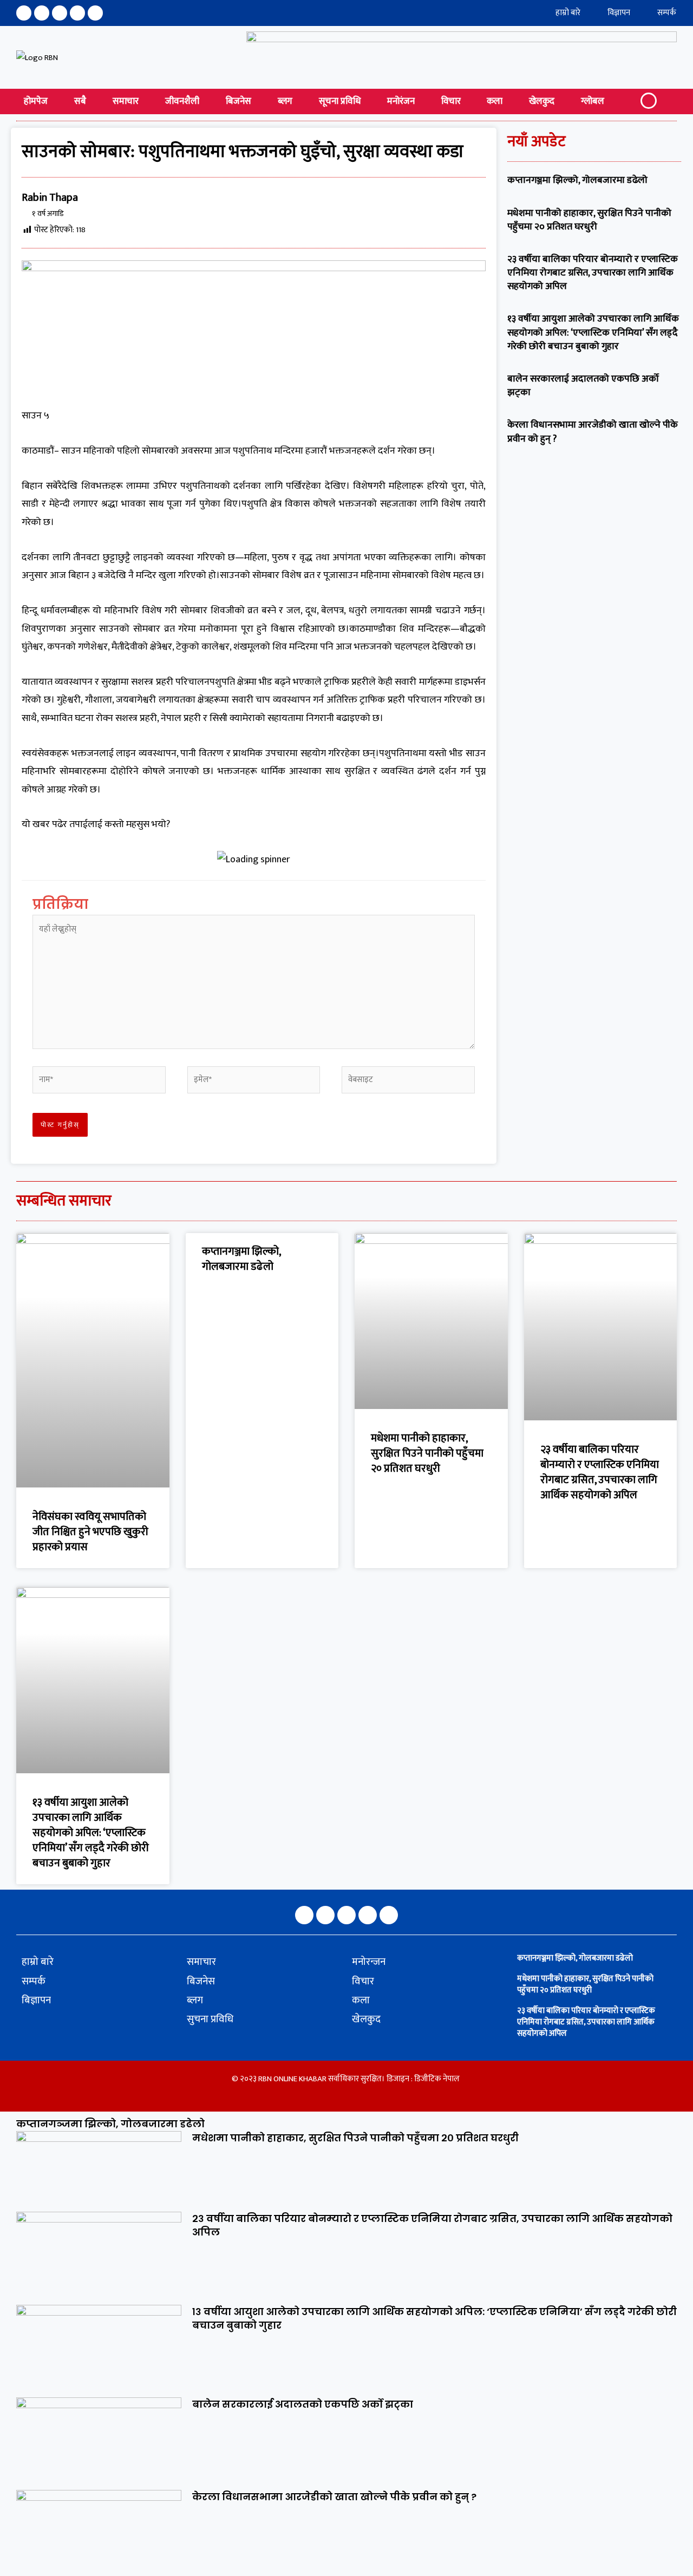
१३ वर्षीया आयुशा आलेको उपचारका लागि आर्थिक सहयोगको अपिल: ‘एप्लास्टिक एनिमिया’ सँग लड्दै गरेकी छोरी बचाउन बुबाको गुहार (593, 332)
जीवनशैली (182, 101)
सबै (80, 101)
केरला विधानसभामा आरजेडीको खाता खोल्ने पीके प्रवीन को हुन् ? (593, 432)
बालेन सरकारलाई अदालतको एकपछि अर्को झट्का (583, 386)
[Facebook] (24, 13)
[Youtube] (77, 13)
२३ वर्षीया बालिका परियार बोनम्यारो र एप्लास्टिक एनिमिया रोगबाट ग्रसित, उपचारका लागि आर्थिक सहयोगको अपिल (593, 273)
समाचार (126, 101)
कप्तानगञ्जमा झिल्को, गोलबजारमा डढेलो (577, 180)
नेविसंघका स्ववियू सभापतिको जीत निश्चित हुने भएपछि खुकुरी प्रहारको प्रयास (90, 1532)
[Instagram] (42, 13)
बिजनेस (238, 101)
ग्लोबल (593, 101)
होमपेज (36, 101)
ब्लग (285, 101)
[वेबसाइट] (408, 1082)
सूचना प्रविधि (340, 101)
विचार (451, 101)
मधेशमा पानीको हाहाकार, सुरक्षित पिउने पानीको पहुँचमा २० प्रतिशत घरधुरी (589, 220)
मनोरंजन (401, 101)
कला (495, 101)
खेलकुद (542, 101)
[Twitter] (60, 13)
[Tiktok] (95, 13)
